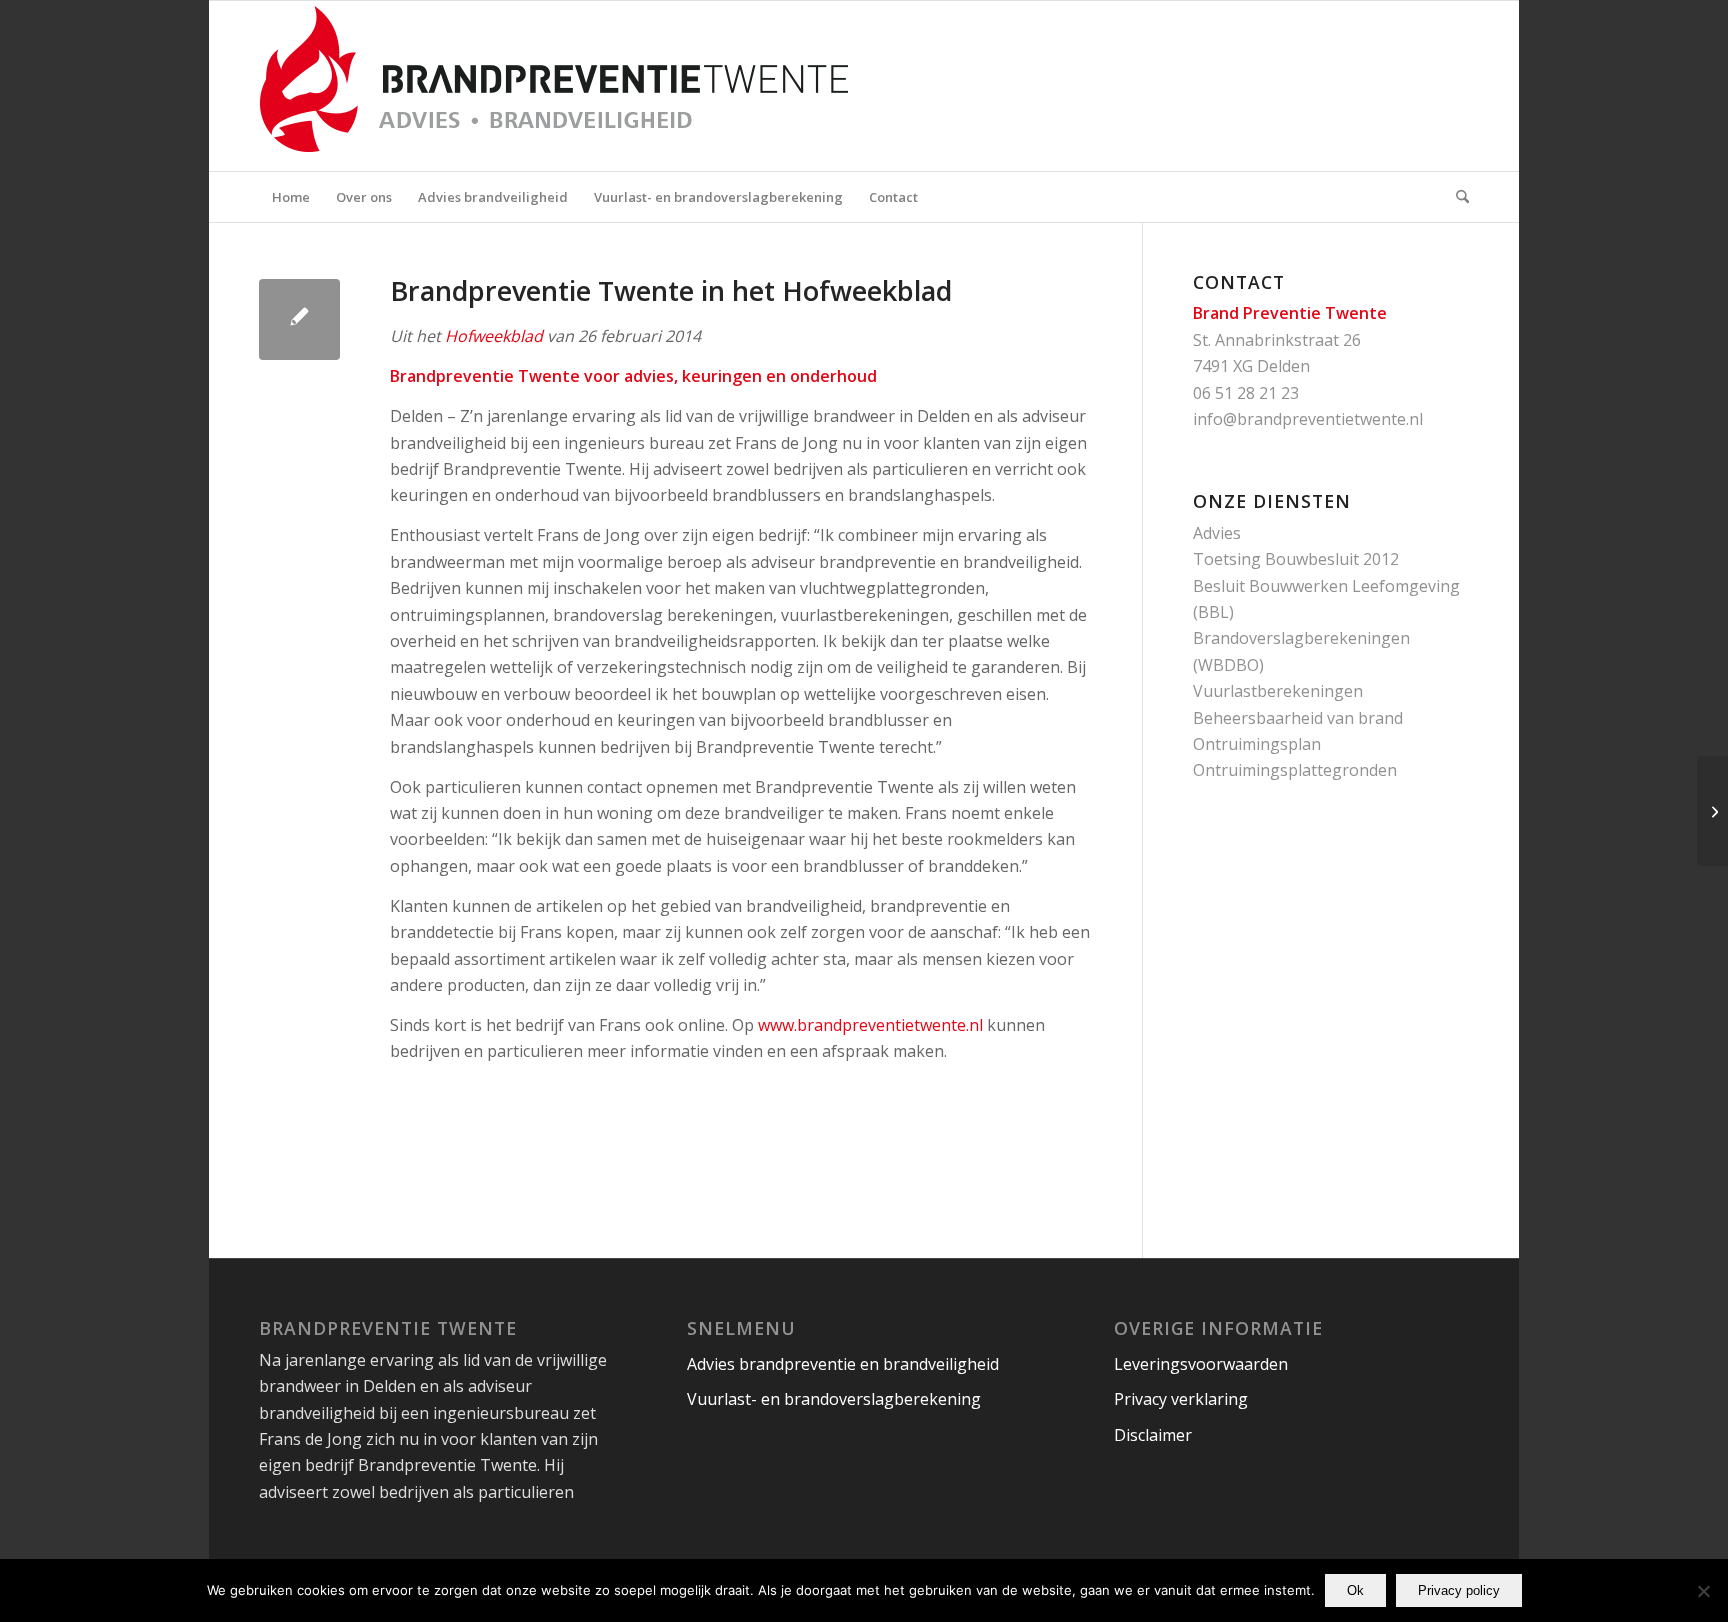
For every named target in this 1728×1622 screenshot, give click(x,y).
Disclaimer (1153, 1435)
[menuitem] (291, 197)
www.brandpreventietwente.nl (870, 1025)
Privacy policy (1459, 1590)
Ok (1355, 1590)
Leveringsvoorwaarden (1201, 1364)
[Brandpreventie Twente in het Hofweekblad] (299, 319)
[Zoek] (1456, 197)
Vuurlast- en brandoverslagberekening (834, 1399)
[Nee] (1703, 1591)
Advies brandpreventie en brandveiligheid (843, 1364)
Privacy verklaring (1181, 1399)
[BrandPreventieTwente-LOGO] (609, 86)
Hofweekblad (494, 336)
